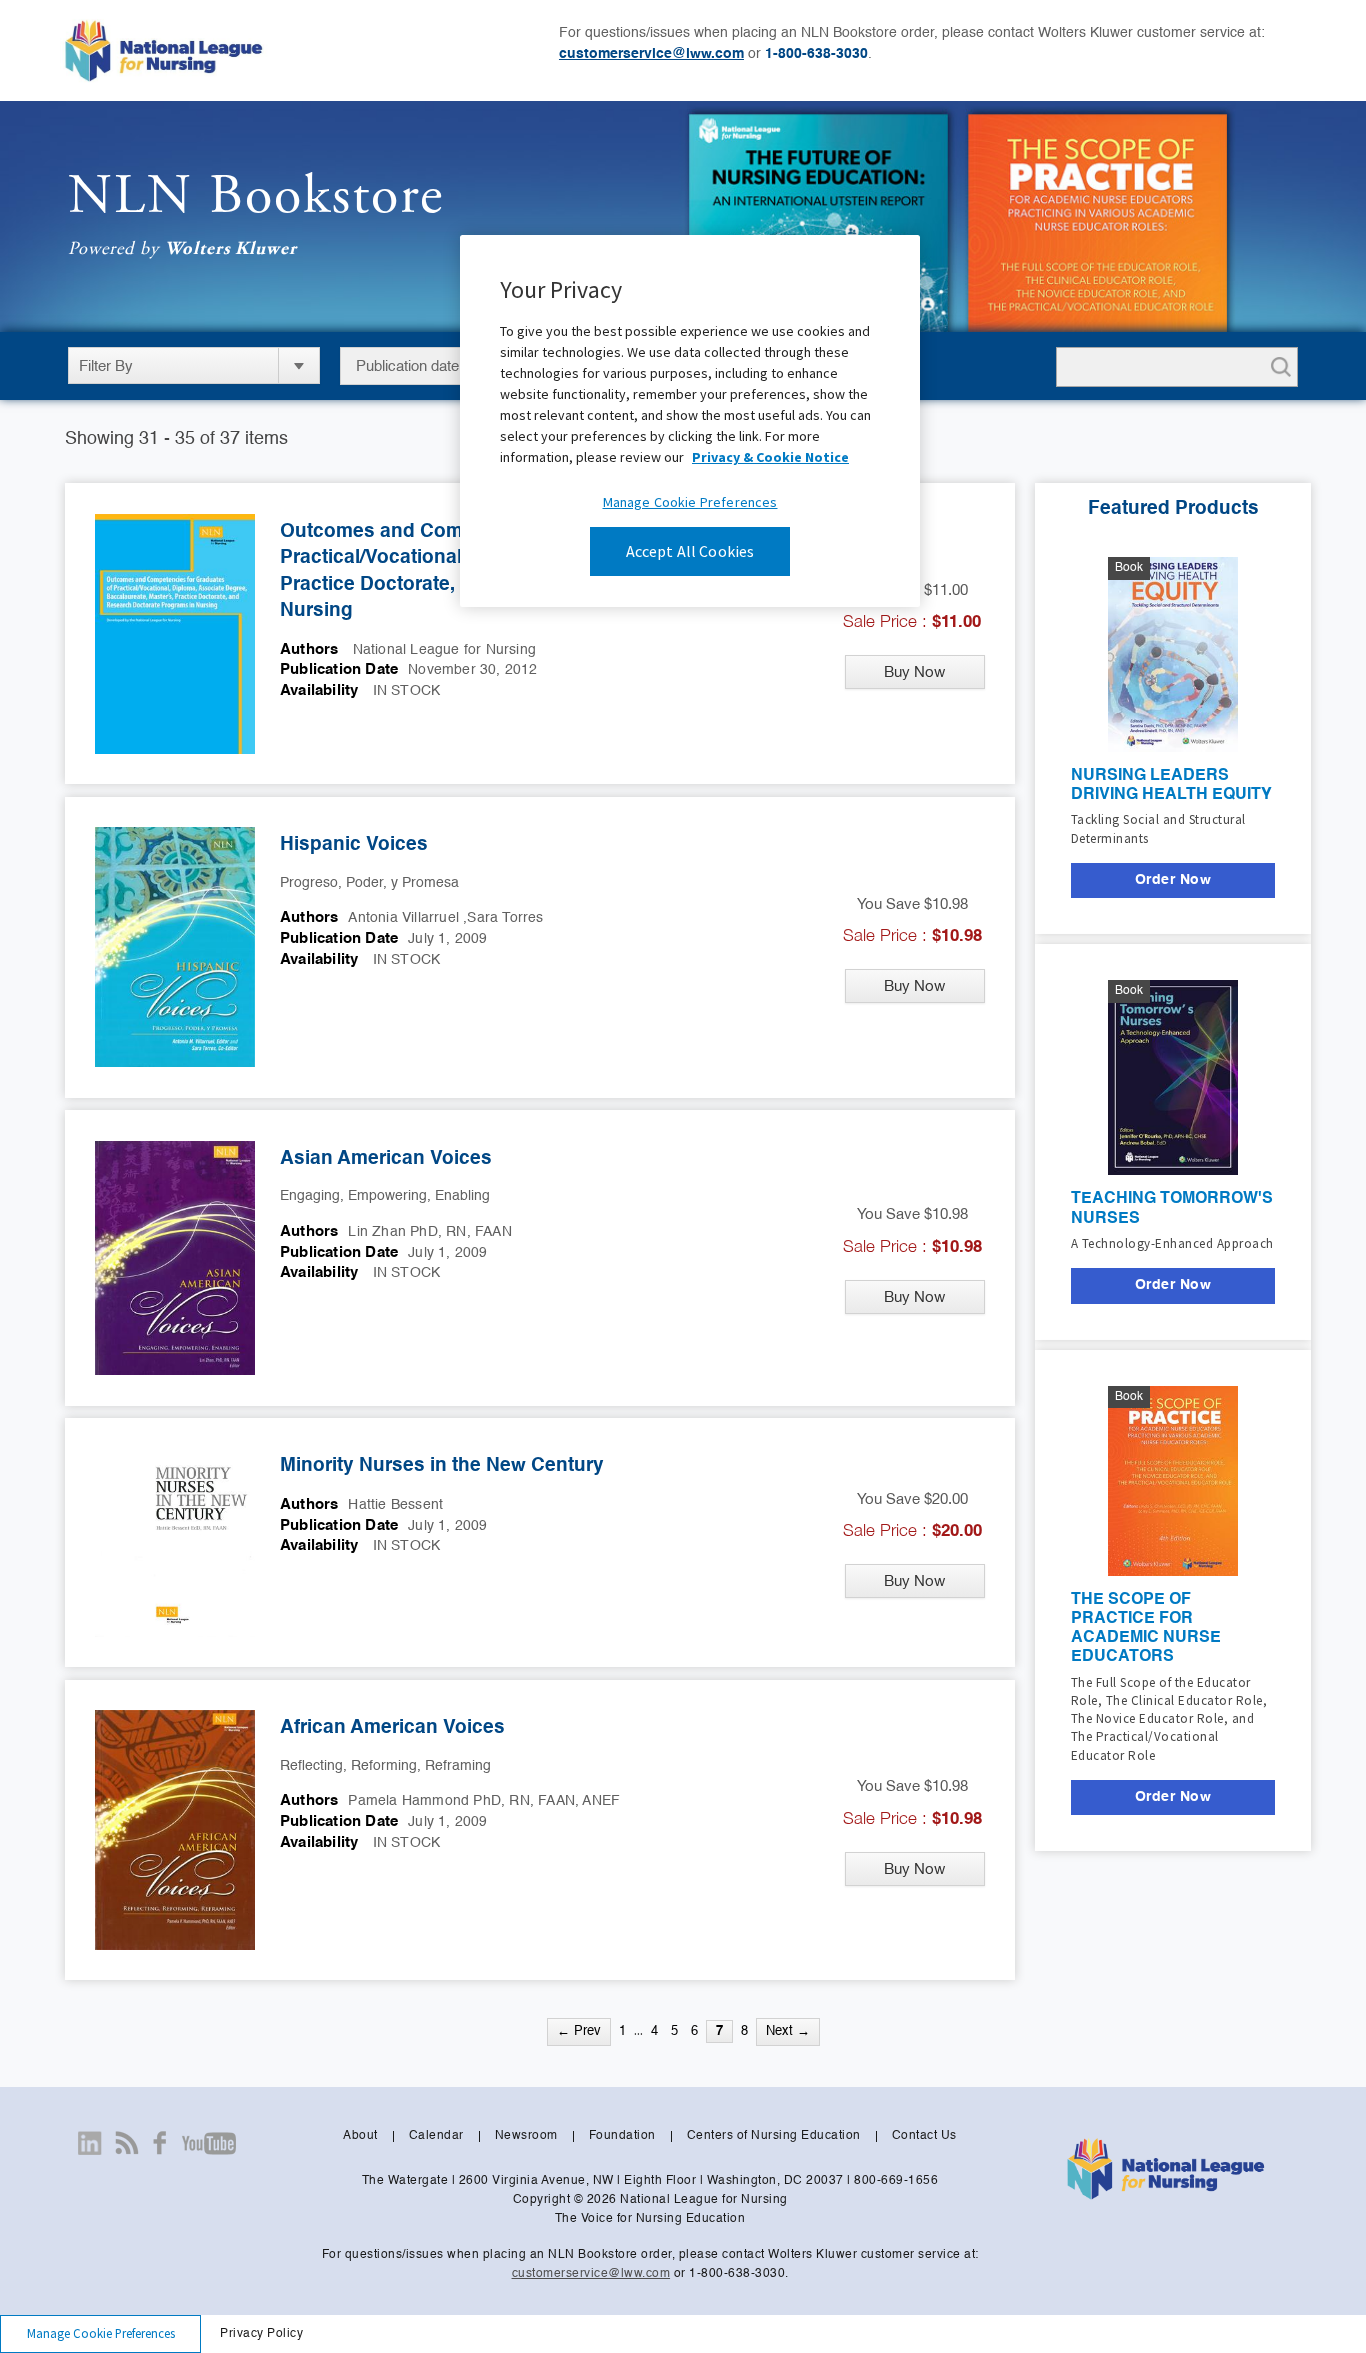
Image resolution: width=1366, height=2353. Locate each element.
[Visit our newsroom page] (127, 2143)
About (360, 2136)
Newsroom (526, 2136)
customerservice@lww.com (651, 54)
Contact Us (924, 2136)
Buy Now (914, 671)
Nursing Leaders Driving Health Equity (1171, 785)
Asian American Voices (386, 1158)
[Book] (1173, 652)
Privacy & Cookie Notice (770, 457)
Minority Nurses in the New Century (442, 1465)
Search (1277, 366)
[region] (690, 420)
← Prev (579, 2031)
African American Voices (392, 1727)
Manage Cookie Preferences (101, 2333)
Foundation (622, 2136)
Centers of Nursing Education (774, 2136)
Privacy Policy (261, 2334)
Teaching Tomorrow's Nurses (1172, 1208)
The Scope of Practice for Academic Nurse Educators (1146, 1629)
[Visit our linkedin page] (90, 2143)
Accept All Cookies (690, 551)
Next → (788, 2031)
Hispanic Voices (354, 844)
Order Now (1173, 880)
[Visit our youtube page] (208, 2143)
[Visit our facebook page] (160, 2143)
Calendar (436, 2136)
